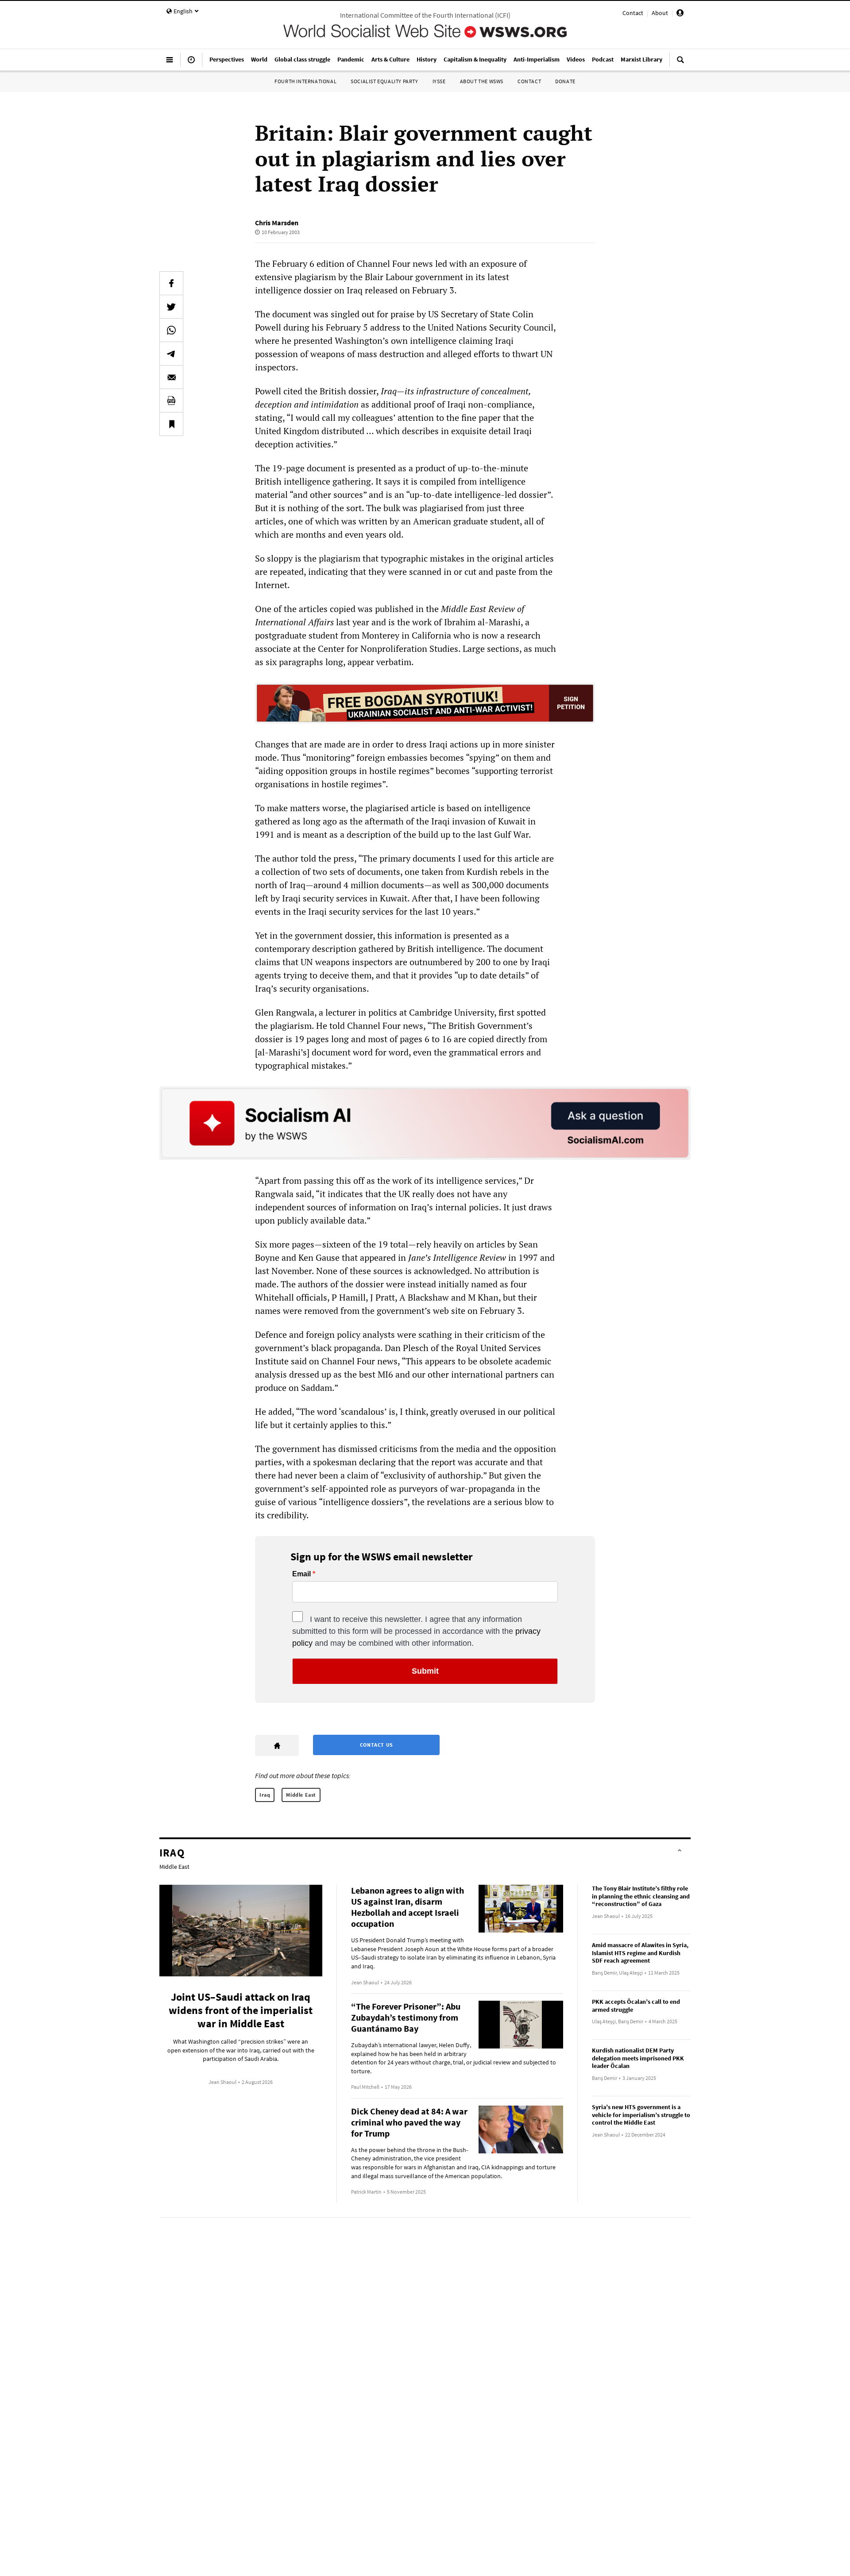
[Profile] (680, 14)
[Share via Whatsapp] (171, 330)
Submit (425, 1671)
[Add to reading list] (171, 424)
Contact (633, 13)
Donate (565, 81)
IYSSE (439, 81)
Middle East (301, 1795)
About (660, 13)
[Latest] (191, 63)
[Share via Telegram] (171, 354)
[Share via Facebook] (171, 283)
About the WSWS (482, 81)
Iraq (265, 1795)
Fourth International (305, 81)
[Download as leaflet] (171, 400)
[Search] (680, 63)
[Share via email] (171, 377)
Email (301, 1574)
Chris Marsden (277, 223)
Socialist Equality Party (384, 81)
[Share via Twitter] (171, 307)
